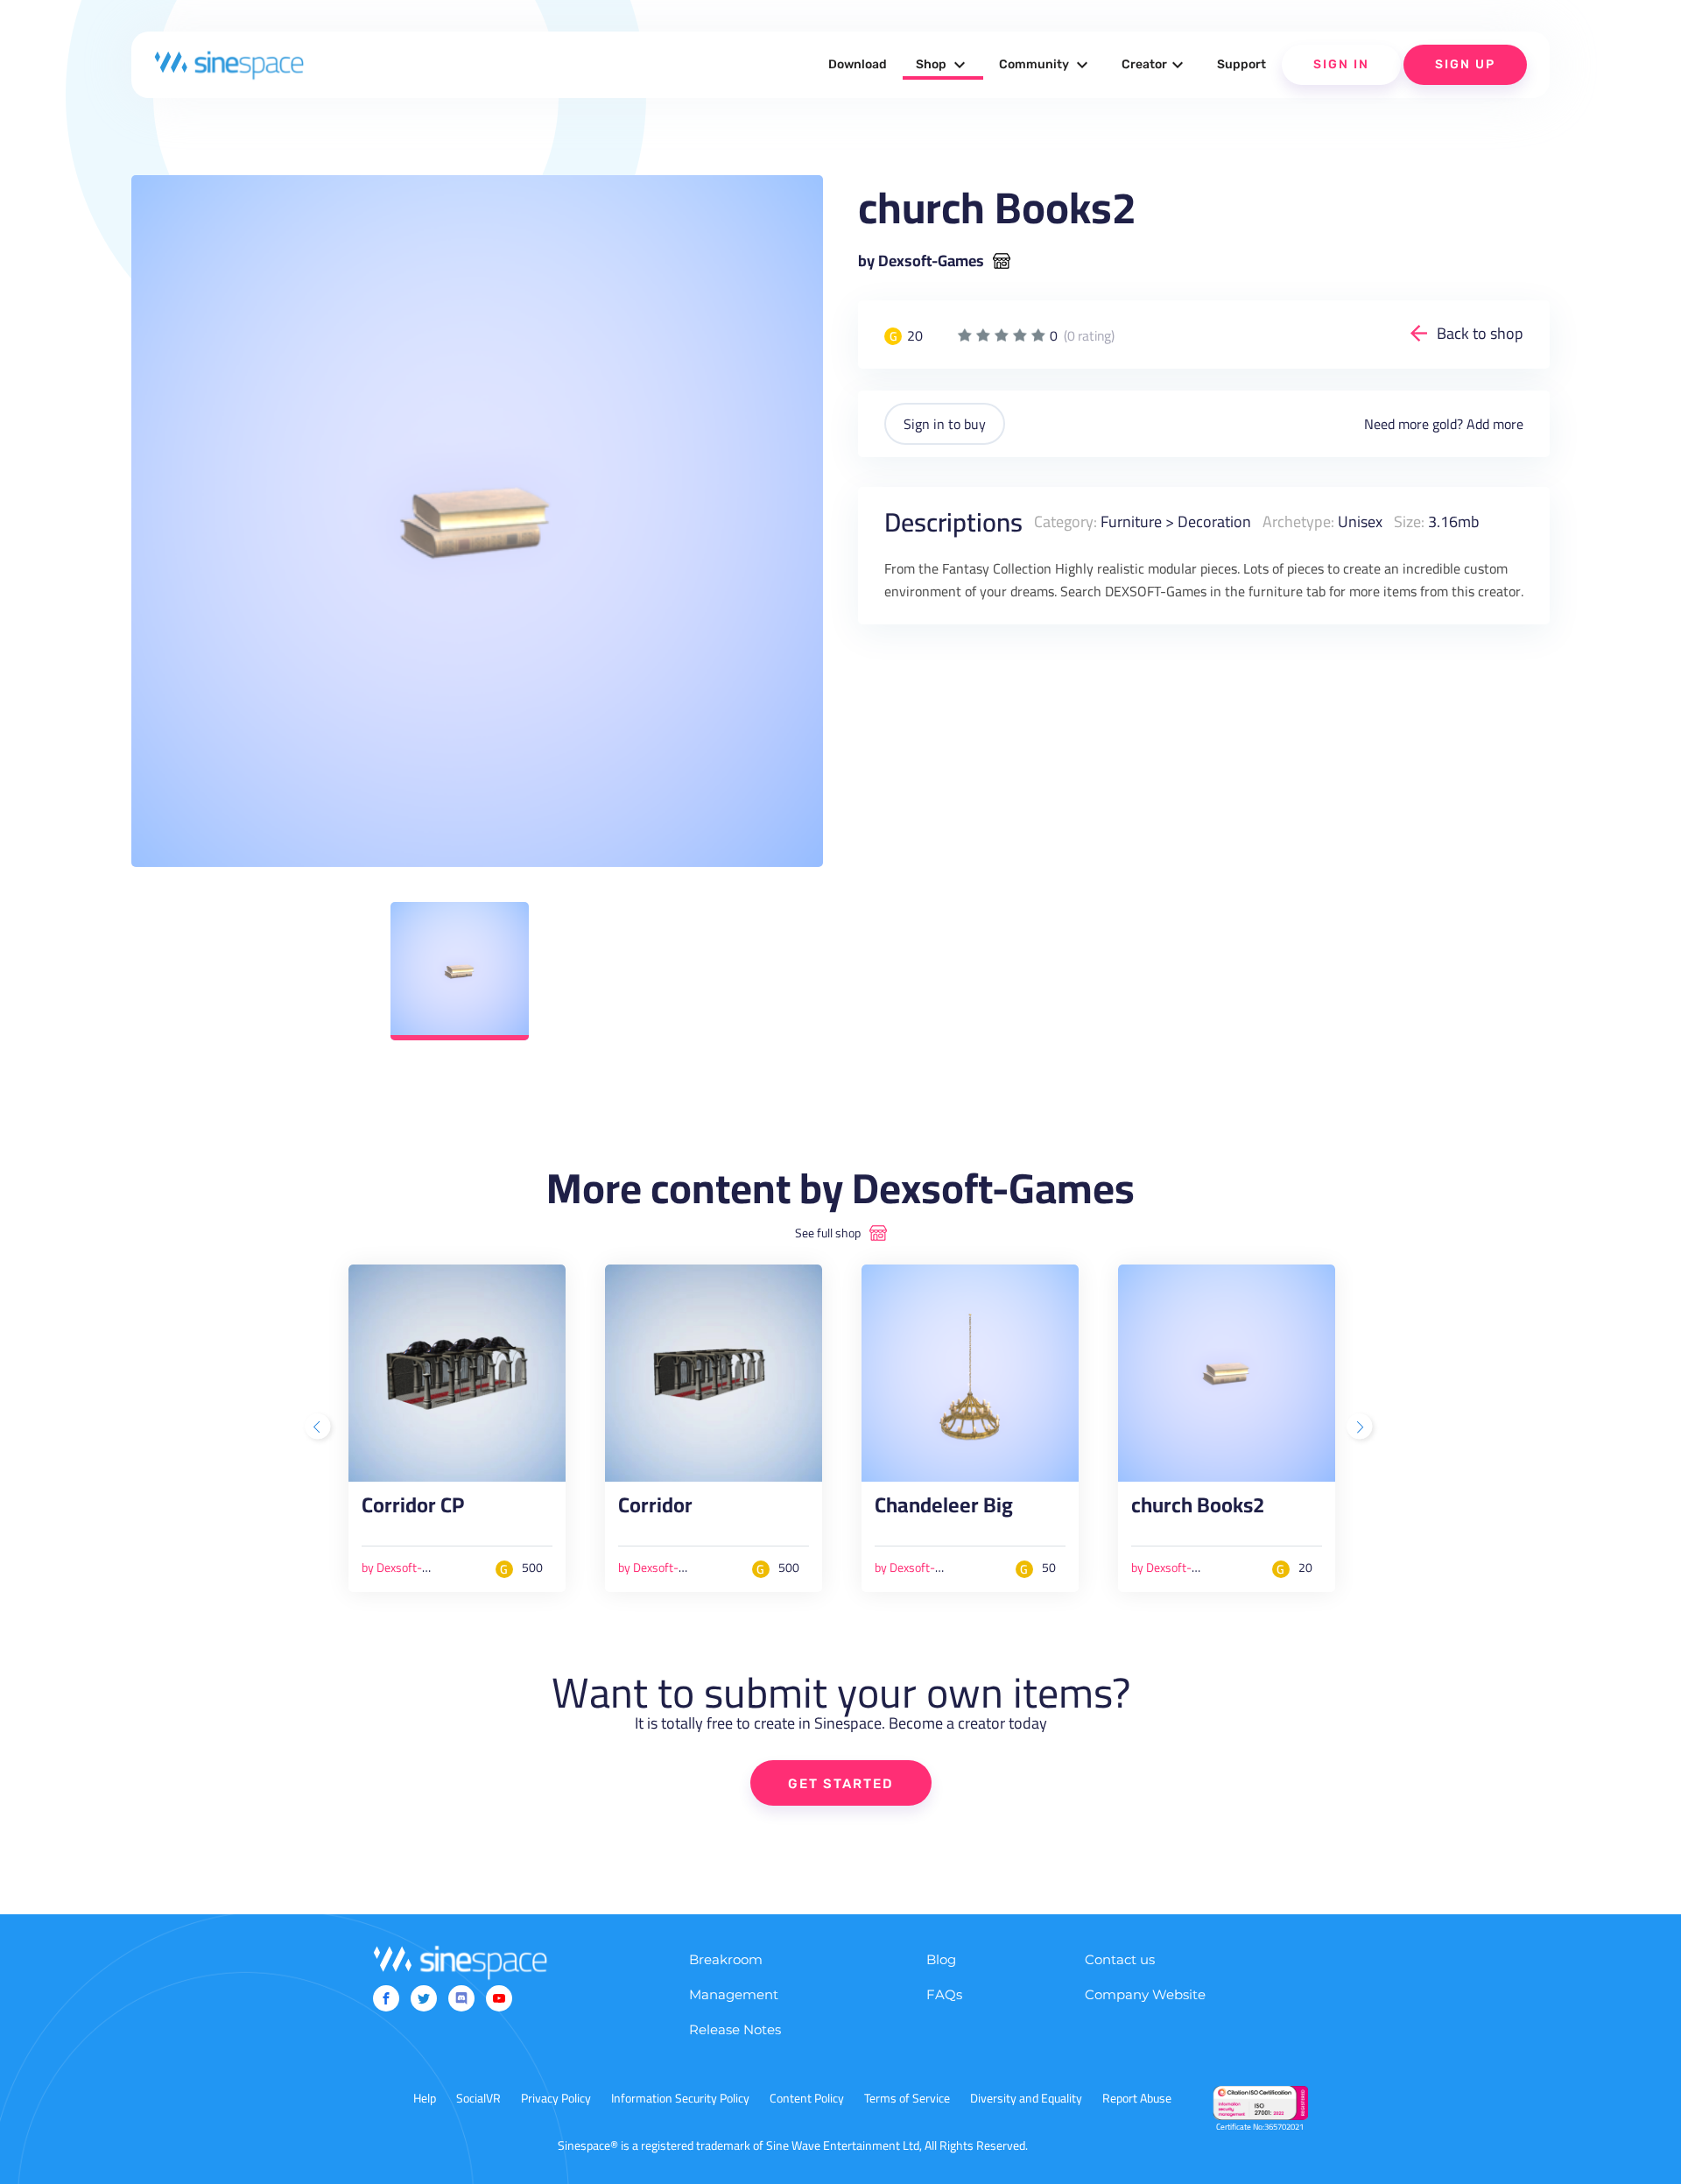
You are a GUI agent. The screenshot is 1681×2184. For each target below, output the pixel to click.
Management (734, 1994)
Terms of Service (907, 2098)
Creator (1155, 65)
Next (1361, 1428)
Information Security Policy (680, 2098)
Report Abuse (1137, 2098)
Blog (941, 1959)
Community (1046, 65)
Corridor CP (413, 1510)
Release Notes (735, 2029)
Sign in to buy (945, 424)
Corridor (655, 1510)
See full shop (828, 1233)
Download (858, 64)
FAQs (944, 1994)
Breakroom (726, 1959)
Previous (320, 1428)
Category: (1066, 521)
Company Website (1145, 1994)
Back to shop (1480, 333)
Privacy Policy (556, 2098)
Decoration (1214, 521)
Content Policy (807, 2098)
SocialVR (478, 2098)
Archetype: (1298, 521)
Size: (1409, 521)
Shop (943, 65)
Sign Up (1465, 64)
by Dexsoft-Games (921, 261)
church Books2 (1198, 1510)
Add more (1495, 424)
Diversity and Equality (1026, 2098)
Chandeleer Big (944, 1510)
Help (425, 2098)
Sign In (1341, 64)
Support (1241, 64)
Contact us (1120, 1959)
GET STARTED (841, 1784)
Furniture (1131, 521)
